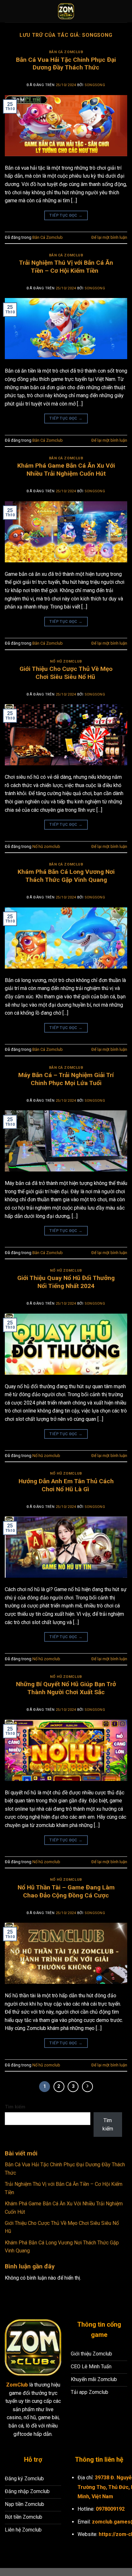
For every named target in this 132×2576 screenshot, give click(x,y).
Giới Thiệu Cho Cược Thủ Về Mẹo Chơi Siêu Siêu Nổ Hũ (66, 673)
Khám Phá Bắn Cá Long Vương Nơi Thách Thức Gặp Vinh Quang (66, 876)
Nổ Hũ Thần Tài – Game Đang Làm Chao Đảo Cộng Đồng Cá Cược (66, 1891)
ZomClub (17, 2385)
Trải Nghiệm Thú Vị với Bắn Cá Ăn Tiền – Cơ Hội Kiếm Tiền (66, 267)
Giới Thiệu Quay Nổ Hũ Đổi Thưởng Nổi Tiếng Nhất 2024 (66, 1282)
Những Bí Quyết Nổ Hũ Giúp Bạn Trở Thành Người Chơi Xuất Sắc (66, 1688)
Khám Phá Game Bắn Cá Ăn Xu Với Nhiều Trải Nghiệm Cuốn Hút (66, 470)
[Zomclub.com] (66, 11)
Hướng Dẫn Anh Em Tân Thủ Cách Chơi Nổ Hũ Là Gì (66, 1485)
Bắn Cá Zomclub (66, 52)
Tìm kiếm (15, 2107)
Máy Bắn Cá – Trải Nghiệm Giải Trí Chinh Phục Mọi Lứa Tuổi (66, 1079)
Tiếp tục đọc (66, 215)
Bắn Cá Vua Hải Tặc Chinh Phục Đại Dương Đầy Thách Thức (66, 64)
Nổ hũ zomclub (66, 661)
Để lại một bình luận (109, 237)
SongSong (97, 35)
